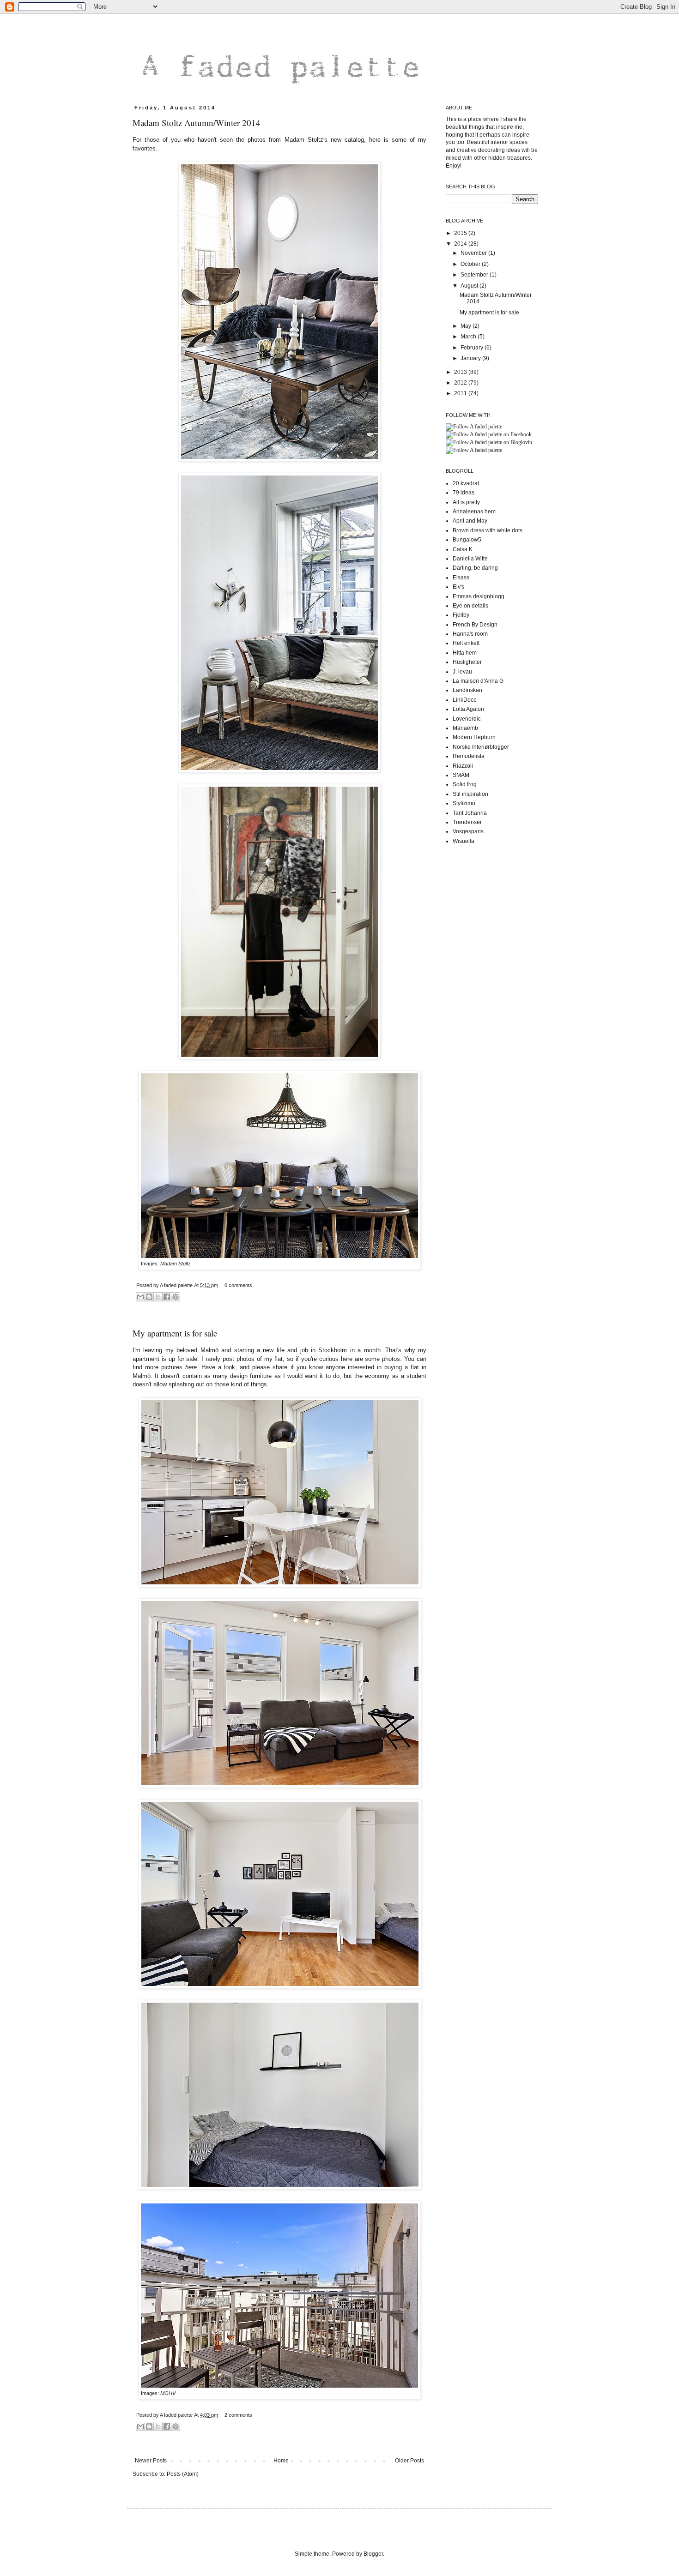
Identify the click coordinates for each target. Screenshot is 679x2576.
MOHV (168, 2393)
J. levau (462, 672)
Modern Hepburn (474, 737)
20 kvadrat (466, 483)
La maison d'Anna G (478, 681)
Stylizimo (464, 803)
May (467, 326)
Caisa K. (463, 549)
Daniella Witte (470, 559)
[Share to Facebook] (167, 1297)
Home (281, 2461)
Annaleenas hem (474, 512)
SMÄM (461, 775)
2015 (461, 233)
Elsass (461, 578)
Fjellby (461, 615)
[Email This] (140, 1297)
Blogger (373, 2554)
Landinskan (467, 690)
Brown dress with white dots (488, 530)
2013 (461, 372)
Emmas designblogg (479, 596)
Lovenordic (467, 719)
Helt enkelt (466, 643)
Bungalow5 (467, 540)
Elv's (458, 587)
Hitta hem (465, 653)
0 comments (238, 1285)
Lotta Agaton (468, 709)
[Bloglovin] (489, 442)
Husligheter (467, 662)
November (474, 253)
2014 (461, 244)
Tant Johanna (470, 813)
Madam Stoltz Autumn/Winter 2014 (197, 123)
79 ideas (464, 493)
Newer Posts (151, 2461)
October (471, 264)
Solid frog (465, 784)
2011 (461, 393)
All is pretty (466, 502)
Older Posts (409, 2461)
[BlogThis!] (149, 1297)
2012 (461, 383)
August (470, 286)
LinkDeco (465, 700)
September (475, 275)
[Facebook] (489, 434)
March (469, 337)
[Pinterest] (474, 427)
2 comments (238, 2415)
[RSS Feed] (474, 450)
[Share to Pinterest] (176, 1297)
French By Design (475, 625)
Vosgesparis (468, 831)
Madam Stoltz (176, 1264)
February (473, 348)
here (191, 1367)
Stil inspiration (470, 794)
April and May (470, 521)
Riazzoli (463, 766)
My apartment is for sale (175, 1333)
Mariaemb (465, 728)
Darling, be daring (475, 568)
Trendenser (467, 822)
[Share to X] (158, 1297)
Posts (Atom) (183, 2474)
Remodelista (469, 756)
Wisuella (464, 841)
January (471, 358)
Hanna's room (470, 634)
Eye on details (470, 606)
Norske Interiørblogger (481, 747)
